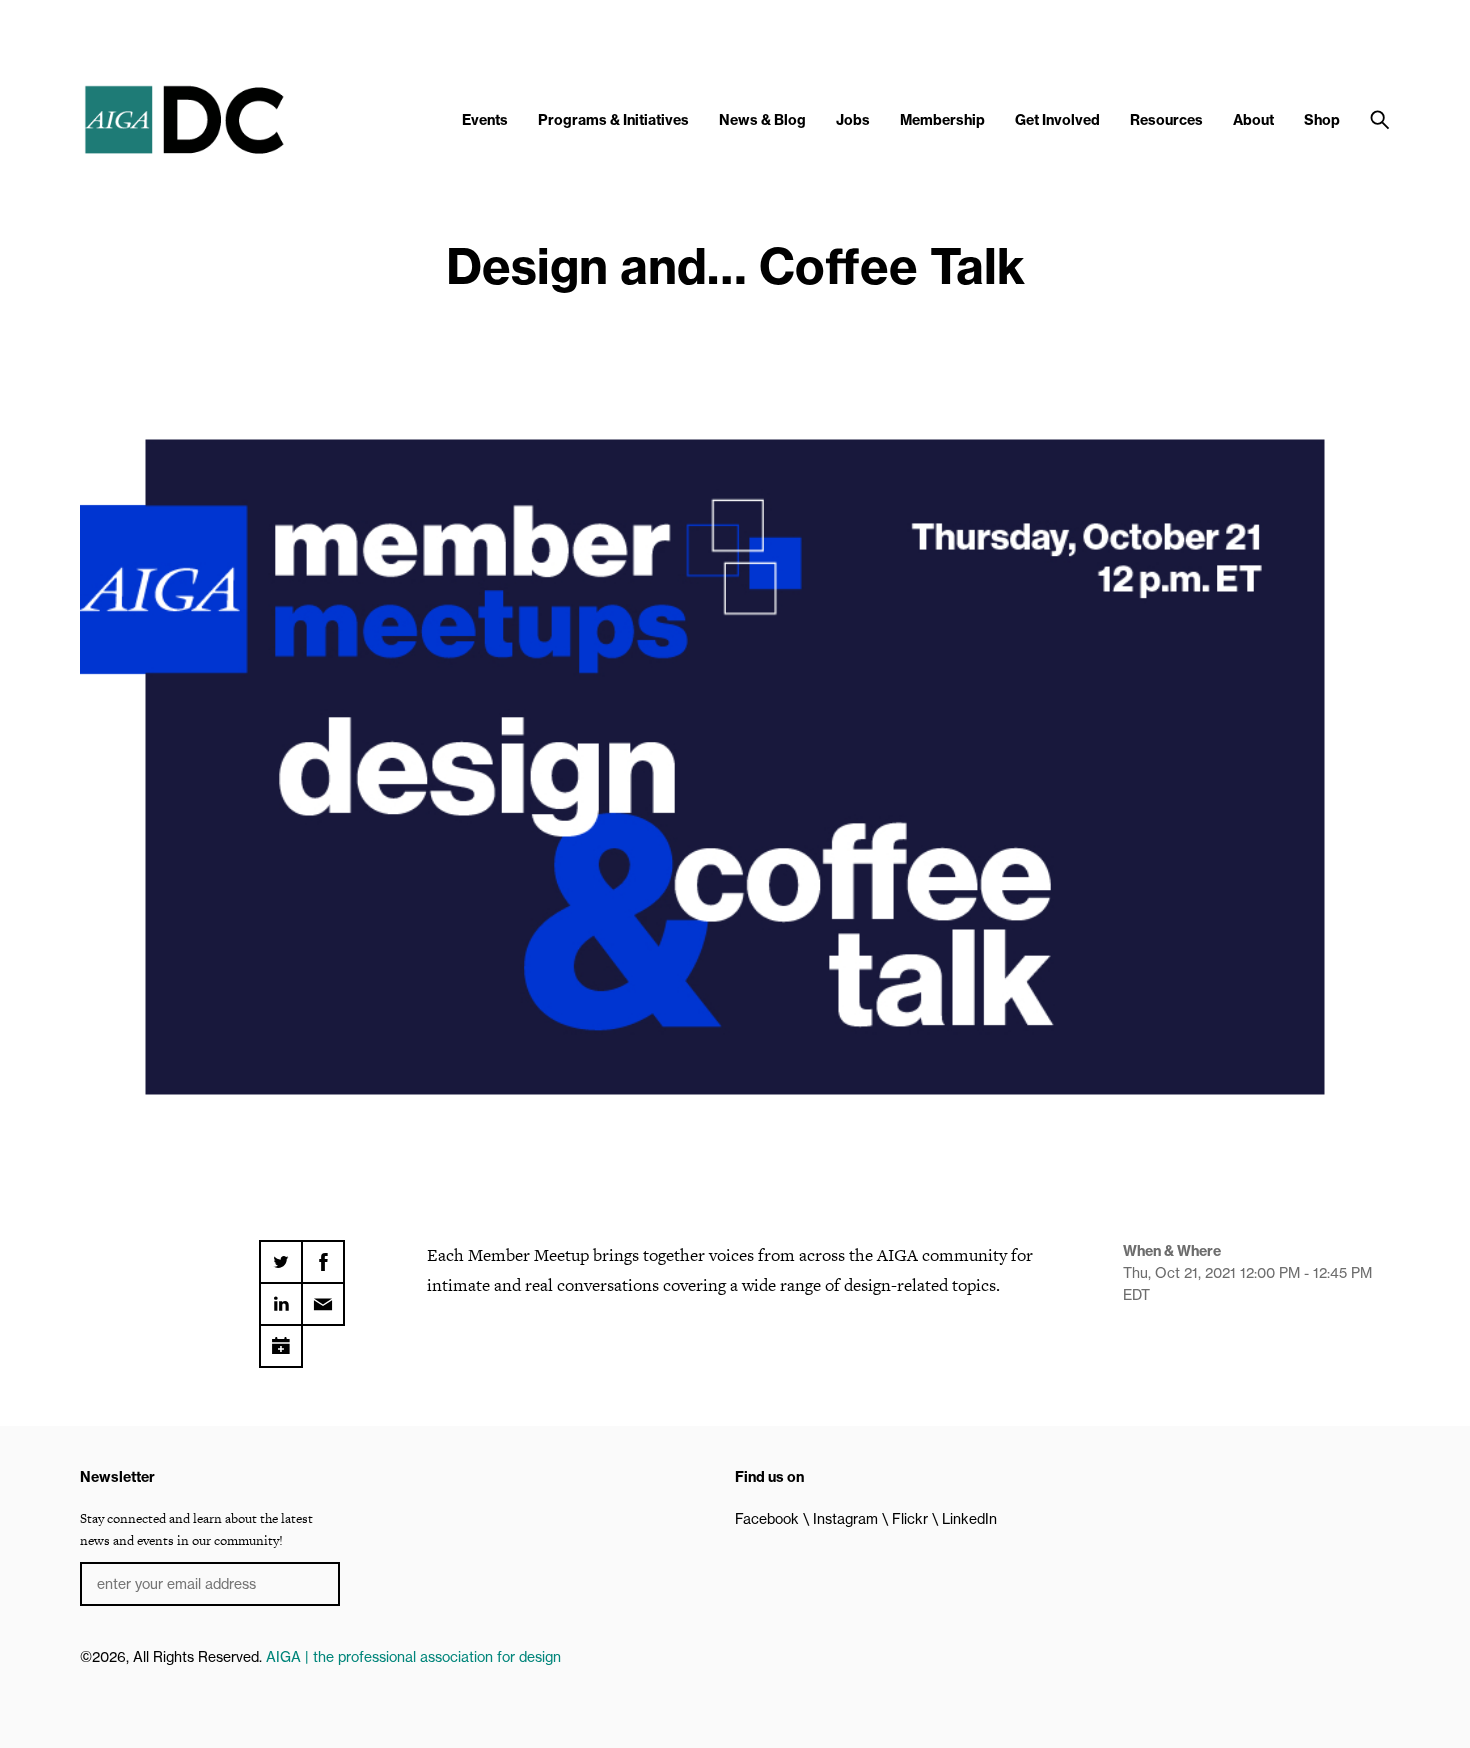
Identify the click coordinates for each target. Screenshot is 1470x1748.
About (1253, 120)
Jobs (853, 120)
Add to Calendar (281, 1339)
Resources (1166, 120)
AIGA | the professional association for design (413, 1657)
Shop (1322, 120)
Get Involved (1057, 120)
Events (485, 120)
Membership (942, 120)
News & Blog (762, 120)
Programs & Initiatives (613, 120)
